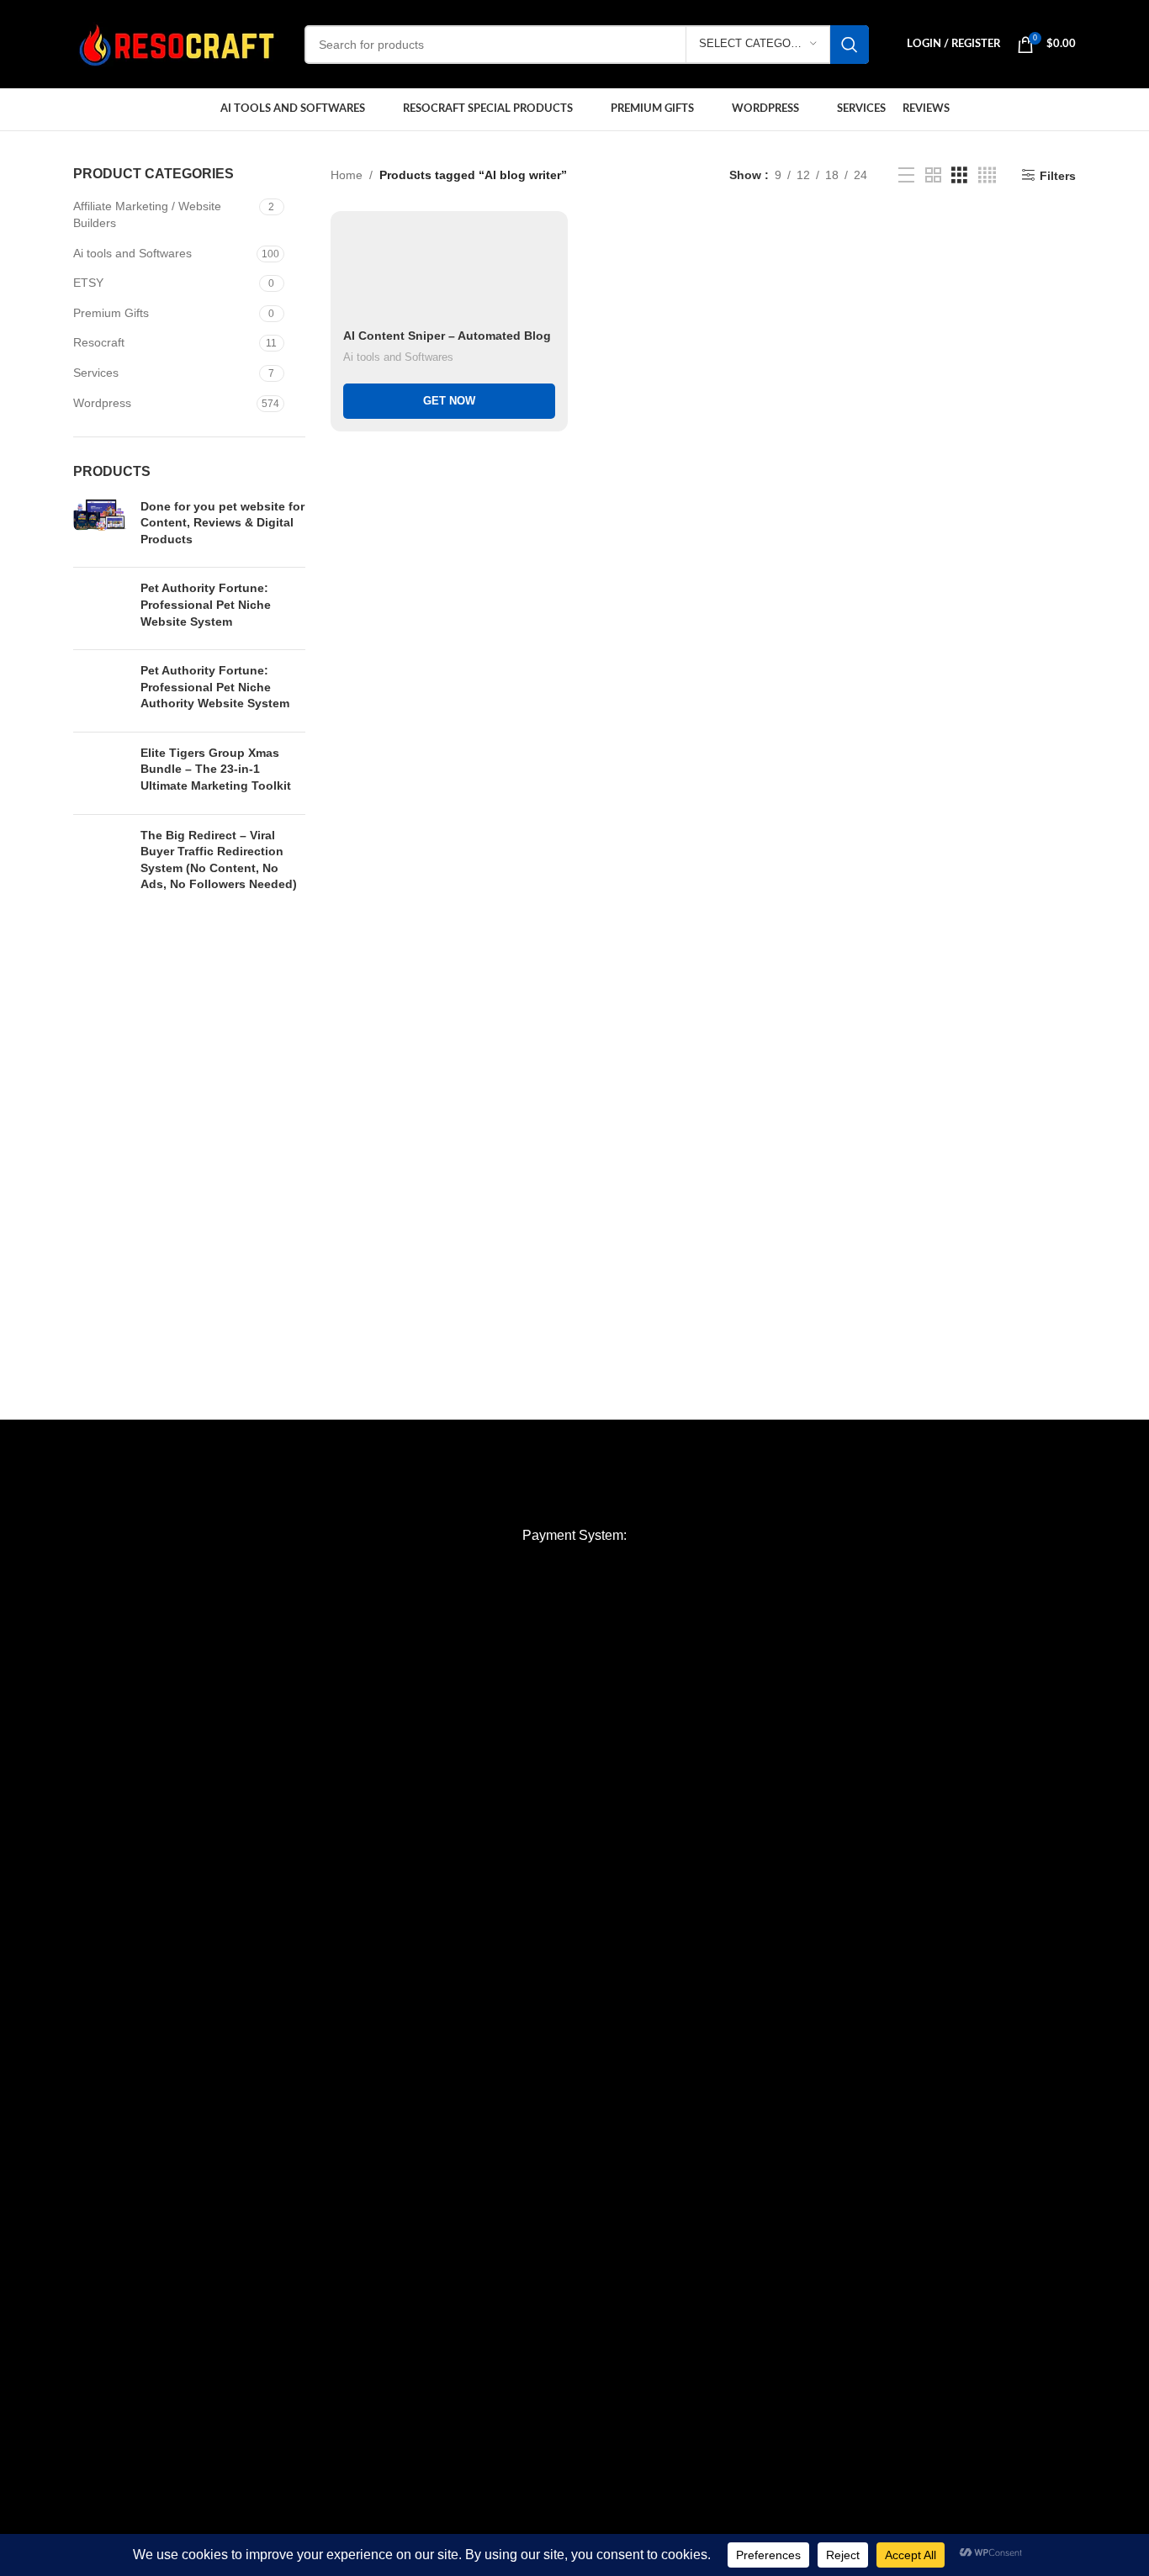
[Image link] (574, 1488)
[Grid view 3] (959, 175)
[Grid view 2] (933, 175)
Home (347, 175)
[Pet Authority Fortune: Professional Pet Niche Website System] (101, 608)
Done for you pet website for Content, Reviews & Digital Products (222, 523)
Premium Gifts (111, 313)
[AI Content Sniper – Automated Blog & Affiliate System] (449, 272)
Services (96, 373)
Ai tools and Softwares (132, 253)
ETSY (88, 283)
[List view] (906, 175)
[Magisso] (246, 1436)
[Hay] (903, 1436)
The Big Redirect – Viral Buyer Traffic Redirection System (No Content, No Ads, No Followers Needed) (219, 860)
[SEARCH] (850, 45)
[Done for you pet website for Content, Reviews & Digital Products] (101, 527)
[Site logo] (176, 43)
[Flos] (1067, 1436)
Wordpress (102, 403)
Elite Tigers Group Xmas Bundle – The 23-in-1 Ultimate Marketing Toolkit (216, 769)
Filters (1058, 176)
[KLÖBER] (574, 1436)
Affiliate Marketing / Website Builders (147, 214)
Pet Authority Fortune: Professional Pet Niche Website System (206, 604)
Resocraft (99, 342)
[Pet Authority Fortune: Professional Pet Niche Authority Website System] (101, 691)
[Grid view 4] (987, 175)
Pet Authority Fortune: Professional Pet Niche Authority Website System (215, 687)
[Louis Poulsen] (410, 1436)
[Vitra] (82, 1436)
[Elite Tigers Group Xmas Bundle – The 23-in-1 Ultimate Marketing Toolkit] (101, 773)
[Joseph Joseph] (739, 1436)
